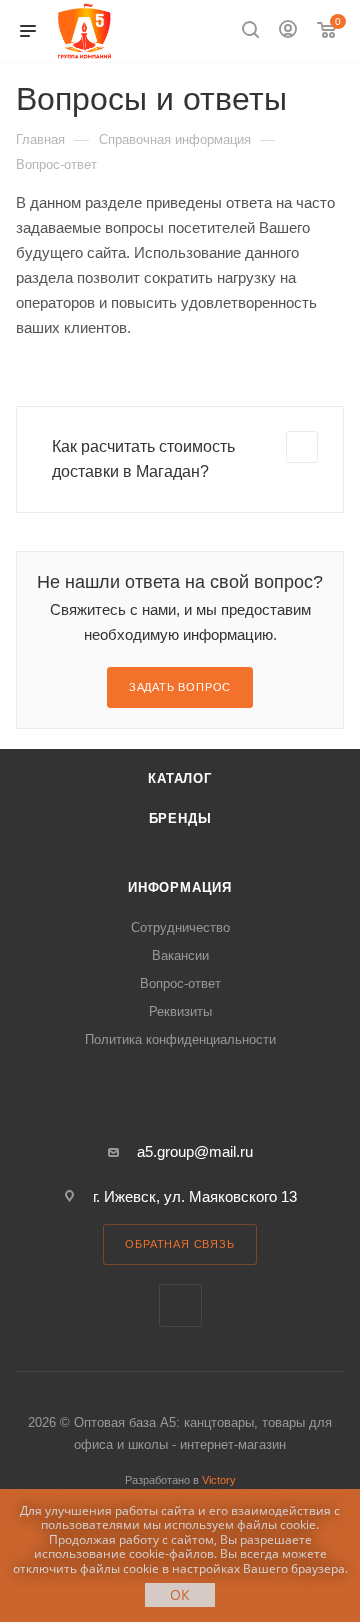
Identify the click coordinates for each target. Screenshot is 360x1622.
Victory (219, 1480)
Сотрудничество (180, 927)
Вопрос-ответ (180, 983)
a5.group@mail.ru (195, 1151)
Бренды (180, 818)
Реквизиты (180, 1011)
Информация (180, 887)
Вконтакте (180, 1305)
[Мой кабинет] (288, 31)
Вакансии (180, 955)
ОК (180, 1594)
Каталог (180, 778)
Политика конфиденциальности (180, 1039)
